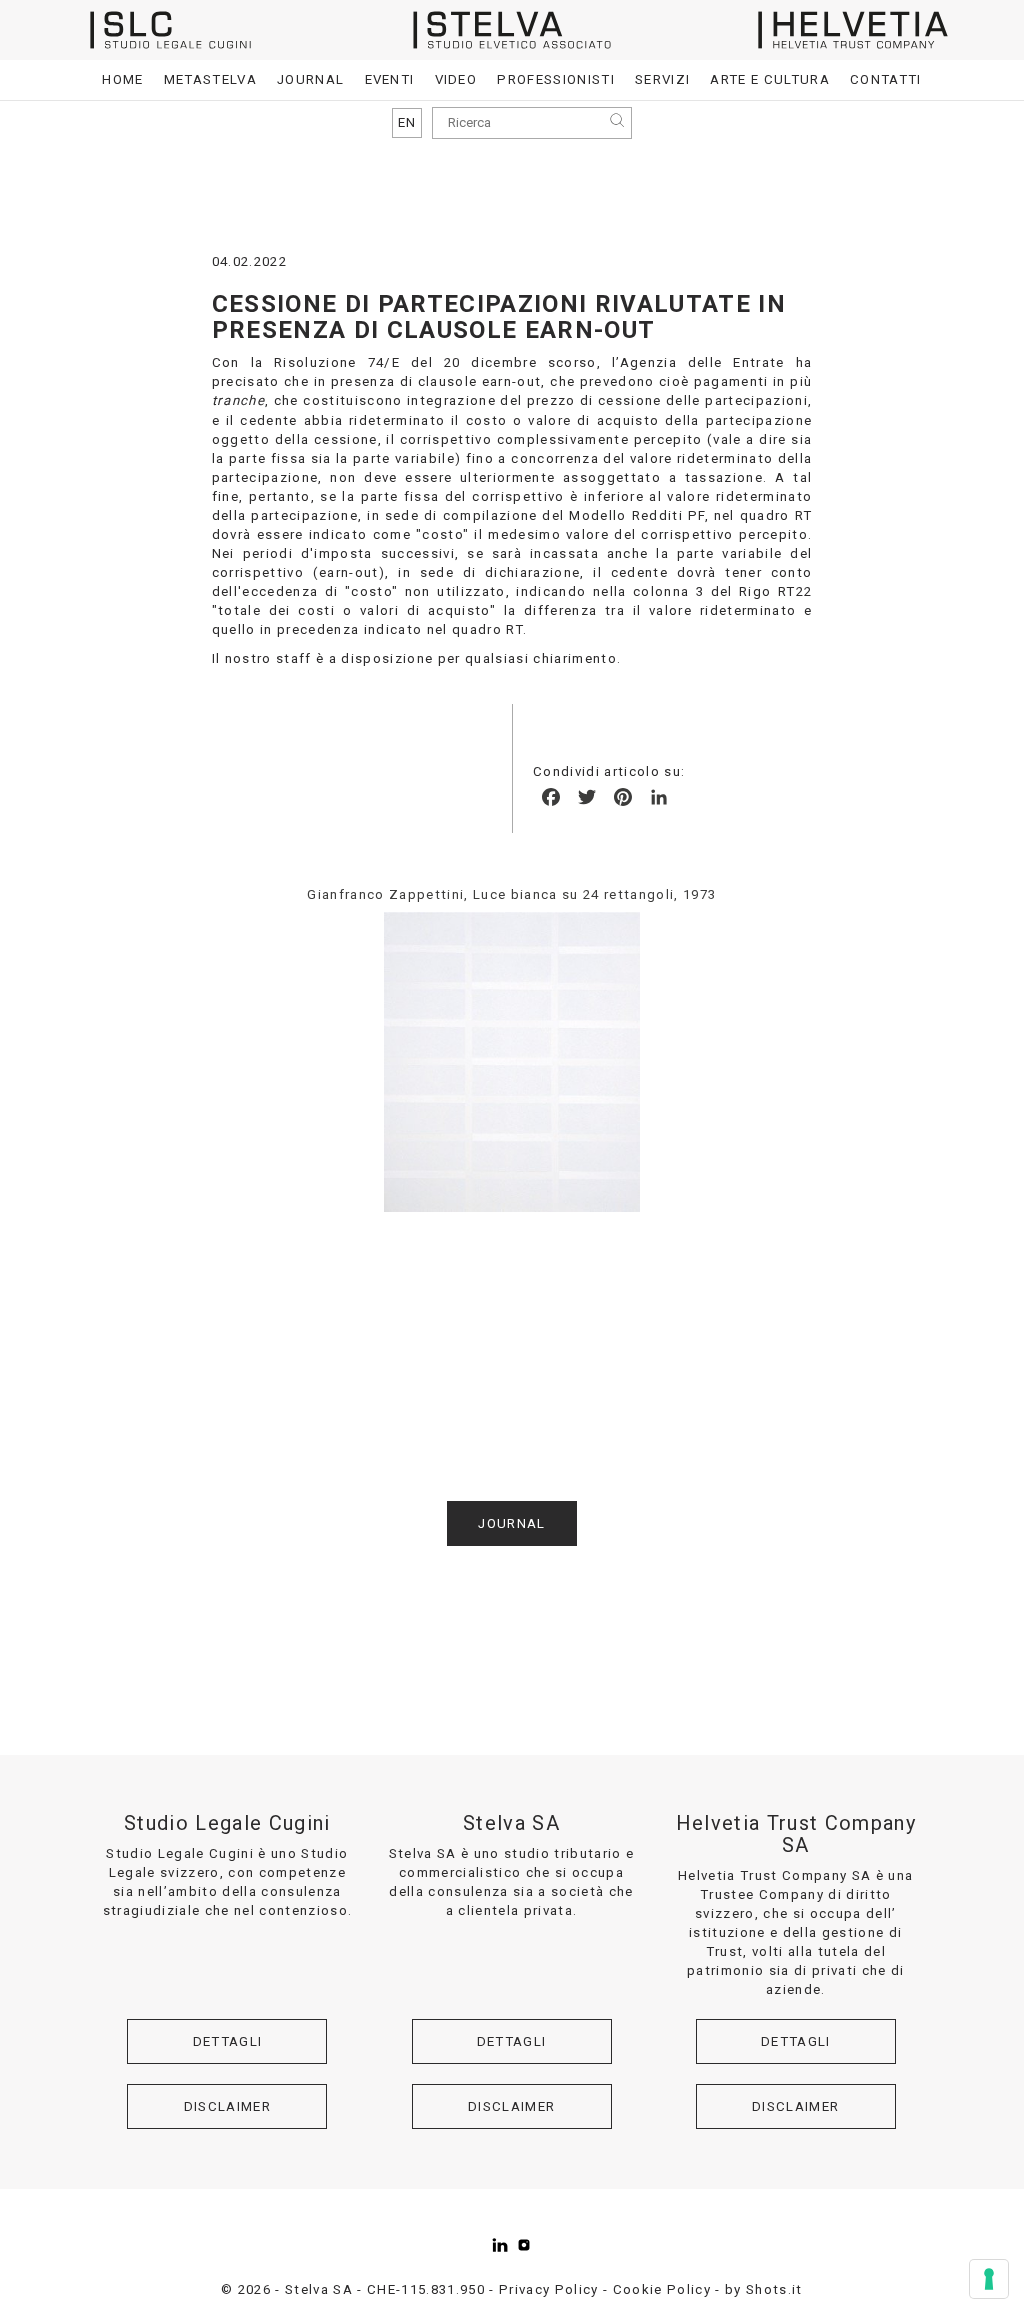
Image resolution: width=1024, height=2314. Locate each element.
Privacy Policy (549, 2289)
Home (122, 79)
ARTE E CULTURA (770, 79)
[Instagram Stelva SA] (524, 2245)
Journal (310, 79)
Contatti (886, 79)
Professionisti (556, 79)
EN (407, 122)
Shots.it (774, 2289)
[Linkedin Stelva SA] (500, 2245)
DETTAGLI (228, 2041)
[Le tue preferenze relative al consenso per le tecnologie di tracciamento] (989, 2279)
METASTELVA (210, 79)
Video (456, 79)
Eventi (390, 79)
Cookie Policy (662, 2289)
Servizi (662, 79)
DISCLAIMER (227, 2106)
